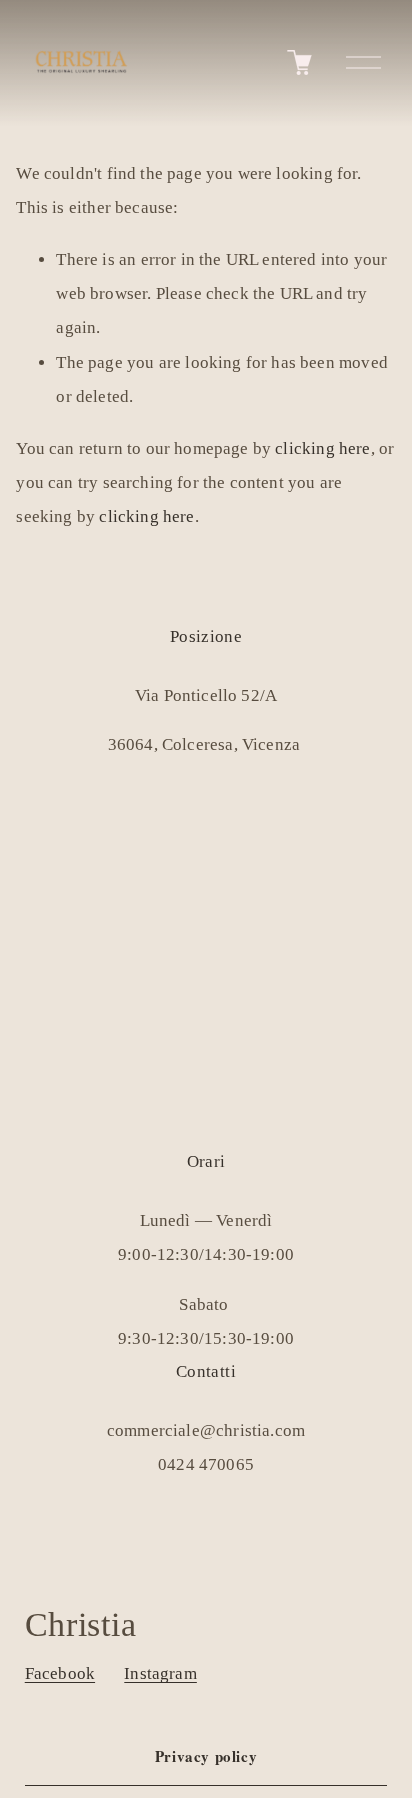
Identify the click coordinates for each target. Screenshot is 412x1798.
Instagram (160, 1673)
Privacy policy (206, 1756)
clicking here (322, 448)
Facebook (60, 1673)
